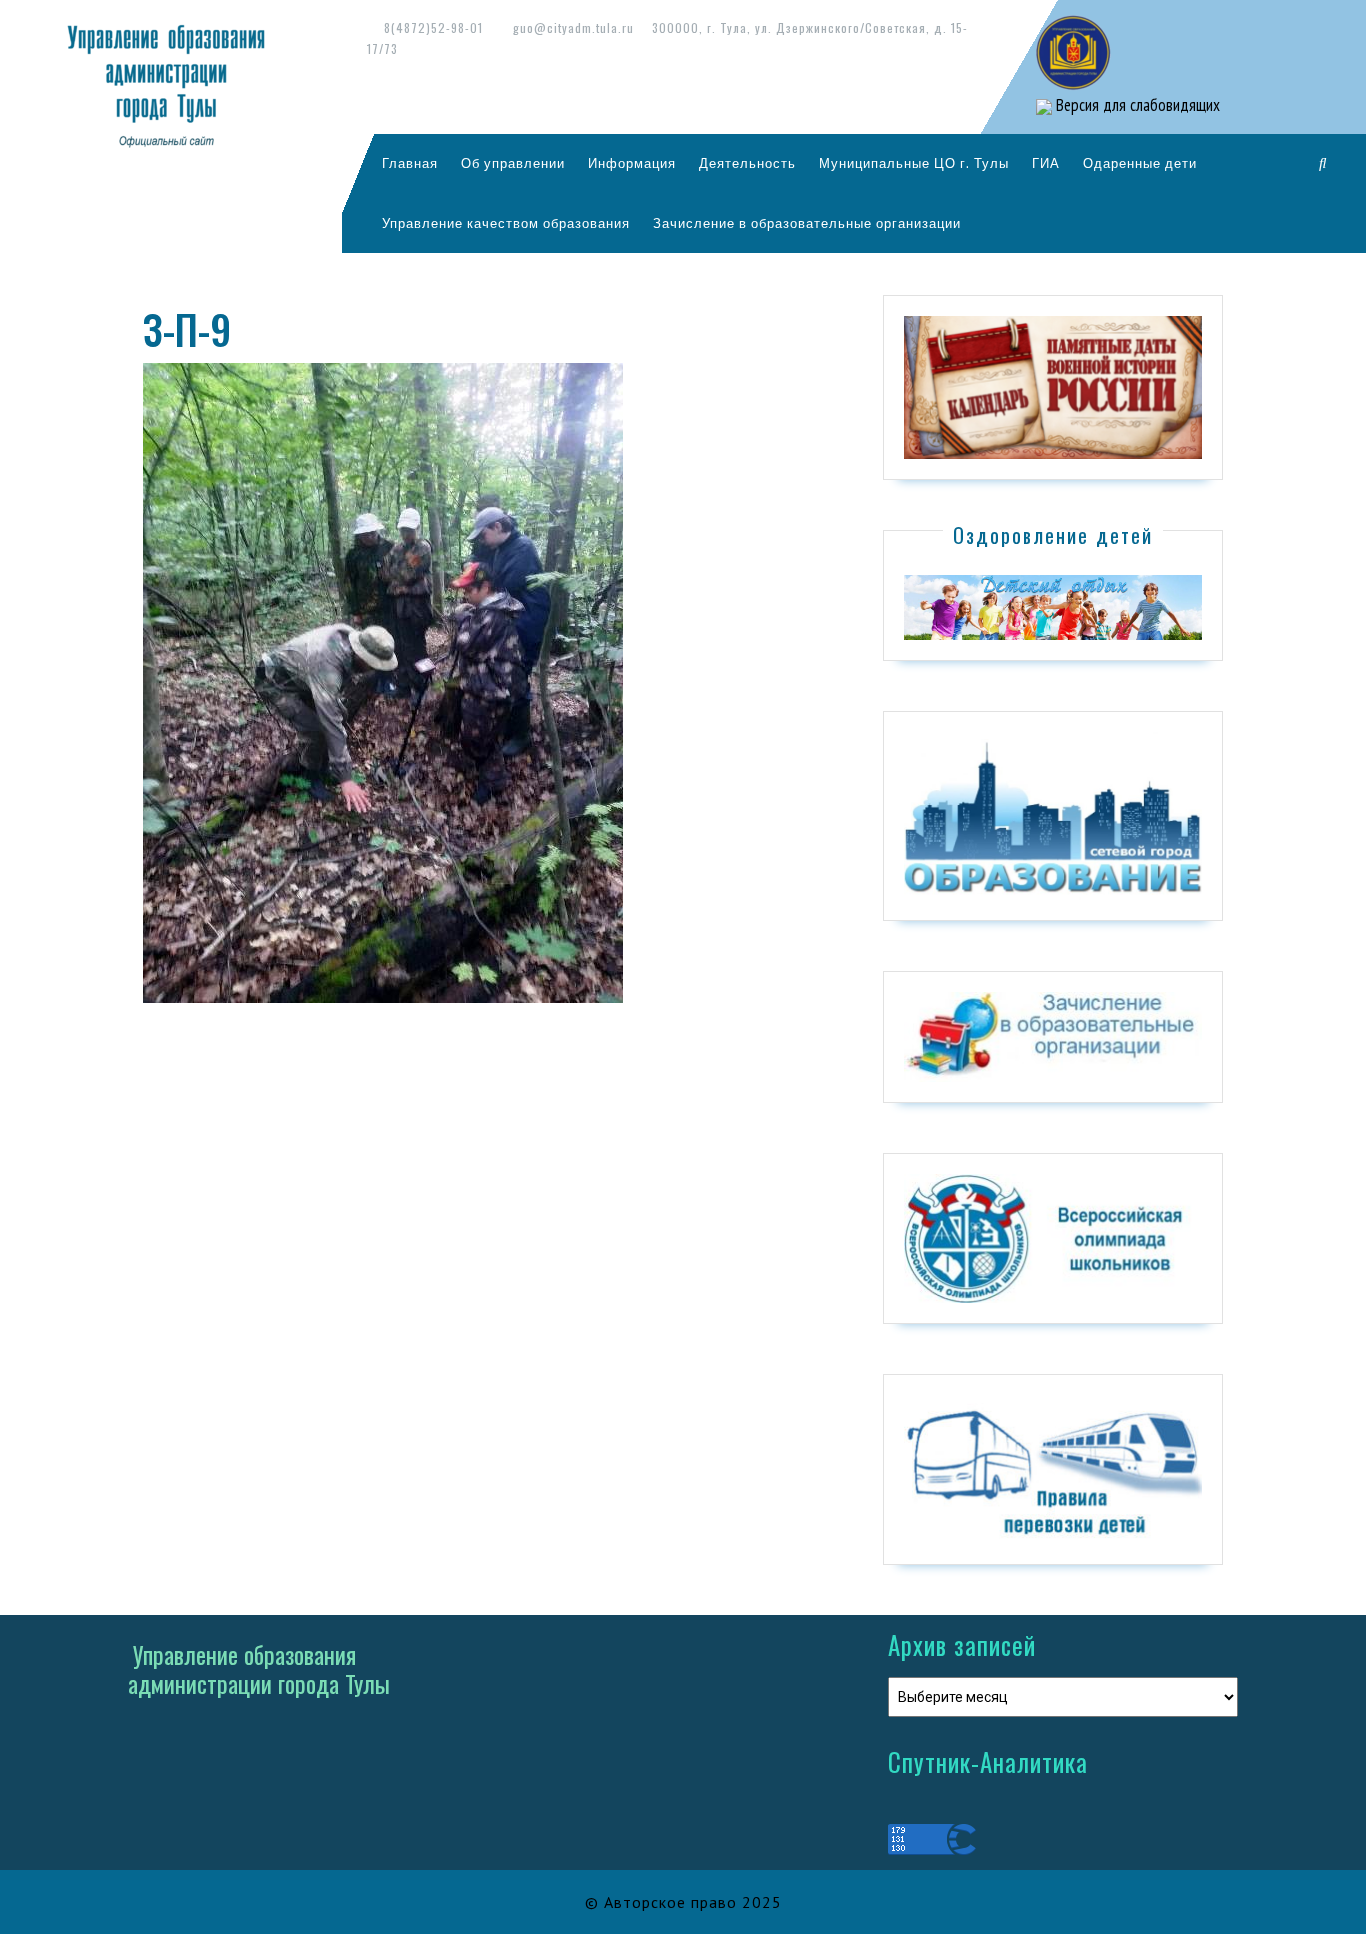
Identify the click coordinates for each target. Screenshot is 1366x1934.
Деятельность (747, 163)
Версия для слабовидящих (1136, 105)
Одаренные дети (1140, 163)
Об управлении (513, 163)
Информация (632, 163)
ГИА (1046, 163)
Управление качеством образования (506, 223)
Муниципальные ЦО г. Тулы (914, 163)
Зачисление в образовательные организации (807, 223)
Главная (410, 163)
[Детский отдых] (1053, 606)
